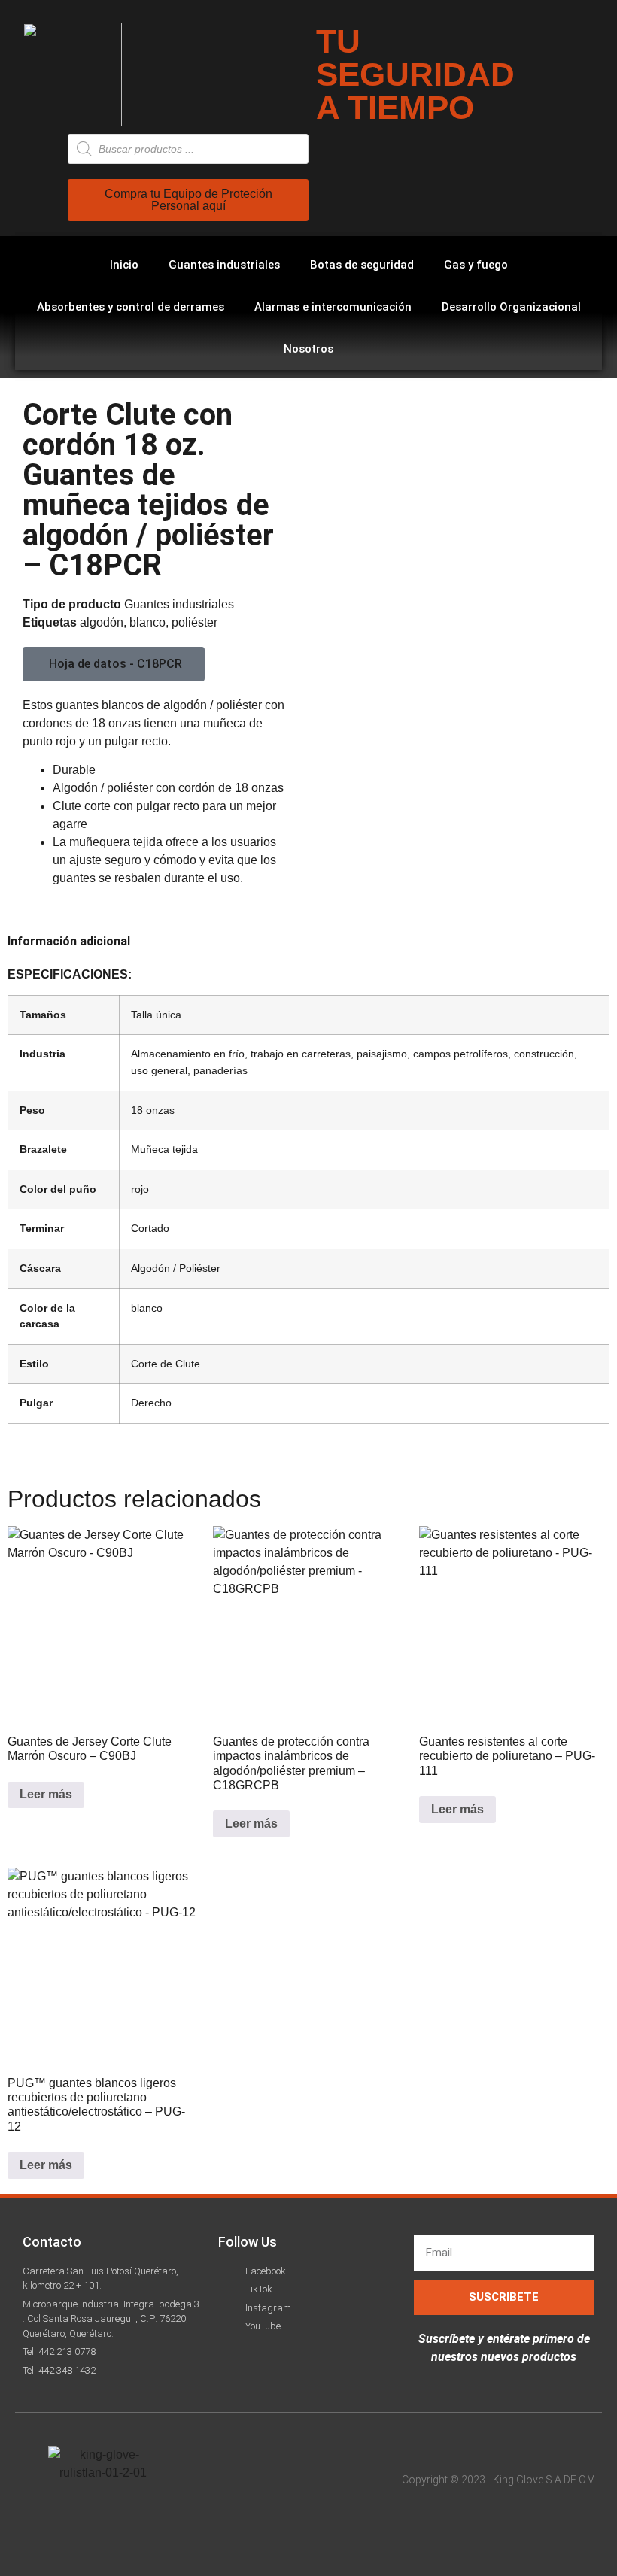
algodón (102, 622)
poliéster (195, 622)
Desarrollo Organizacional (511, 307)
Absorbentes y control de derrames (131, 307)
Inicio (124, 265)
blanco (147, 622)
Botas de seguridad (362, 265)
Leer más (46, 1794)
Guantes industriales (224, 265)
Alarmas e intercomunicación (333, 307)
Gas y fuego (476, 265)
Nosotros (308, 349)
